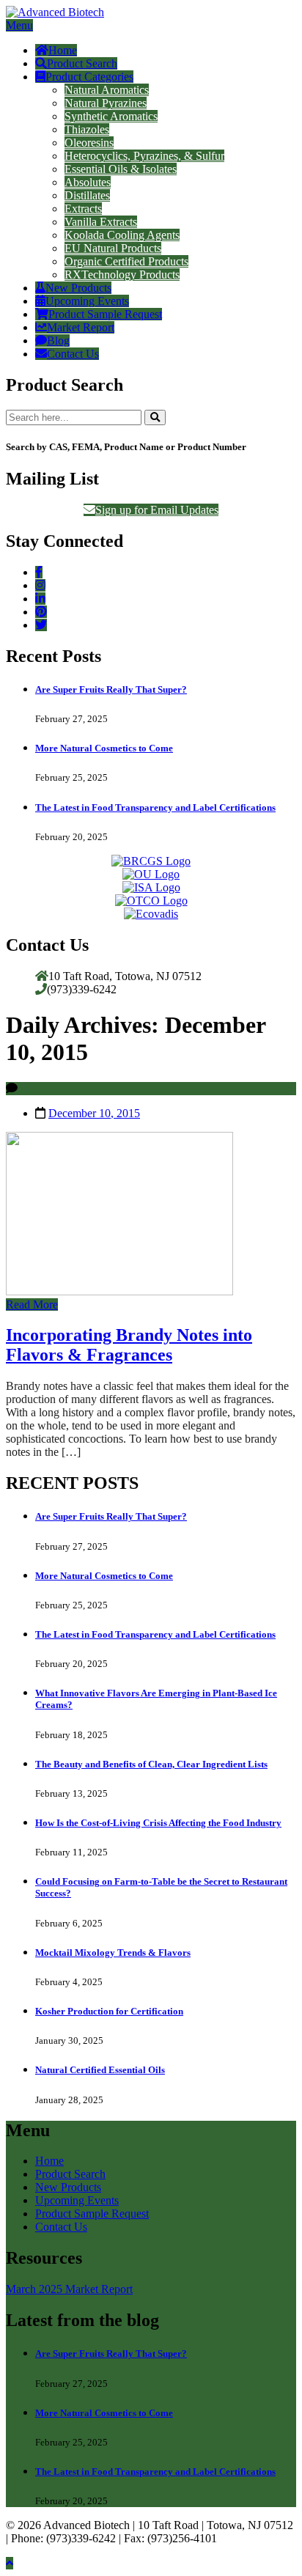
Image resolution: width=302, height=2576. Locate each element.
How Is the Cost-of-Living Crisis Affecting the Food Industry (158, 1823)
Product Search (82, 63)
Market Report (81, 327)
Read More (32, 1304)
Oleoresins (89, 143)
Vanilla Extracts (101, 222)
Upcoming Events (87, 301)
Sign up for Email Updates (157, 510)
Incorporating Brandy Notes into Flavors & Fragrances (129, 1345)
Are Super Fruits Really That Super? (111, 689)
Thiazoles (87, 129)
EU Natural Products (113, 248)
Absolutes (88, 182)
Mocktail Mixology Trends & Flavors (113, 1953)
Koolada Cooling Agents (122, 235)
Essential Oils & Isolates (121, 169)
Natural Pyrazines (106, 103)
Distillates (87, 195)
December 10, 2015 (94, 1113)
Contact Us (73, 354)
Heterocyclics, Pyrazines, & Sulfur (144, 156)
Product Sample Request (105, 314)
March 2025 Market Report (69, 2289)
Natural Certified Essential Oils (100, 2070)
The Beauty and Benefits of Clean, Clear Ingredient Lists (151, 1764)
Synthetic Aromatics (111, 116)
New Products (78, 288)
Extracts (83, 209)
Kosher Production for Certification (109, 2011)
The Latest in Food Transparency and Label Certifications (155, 807)
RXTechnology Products (122, 275)
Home (63, 50)
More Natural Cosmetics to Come (104, 748)
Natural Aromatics (107, 90)
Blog (58, 341)
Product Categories (89, 77)
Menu (19, 25)
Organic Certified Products (126, 261)
